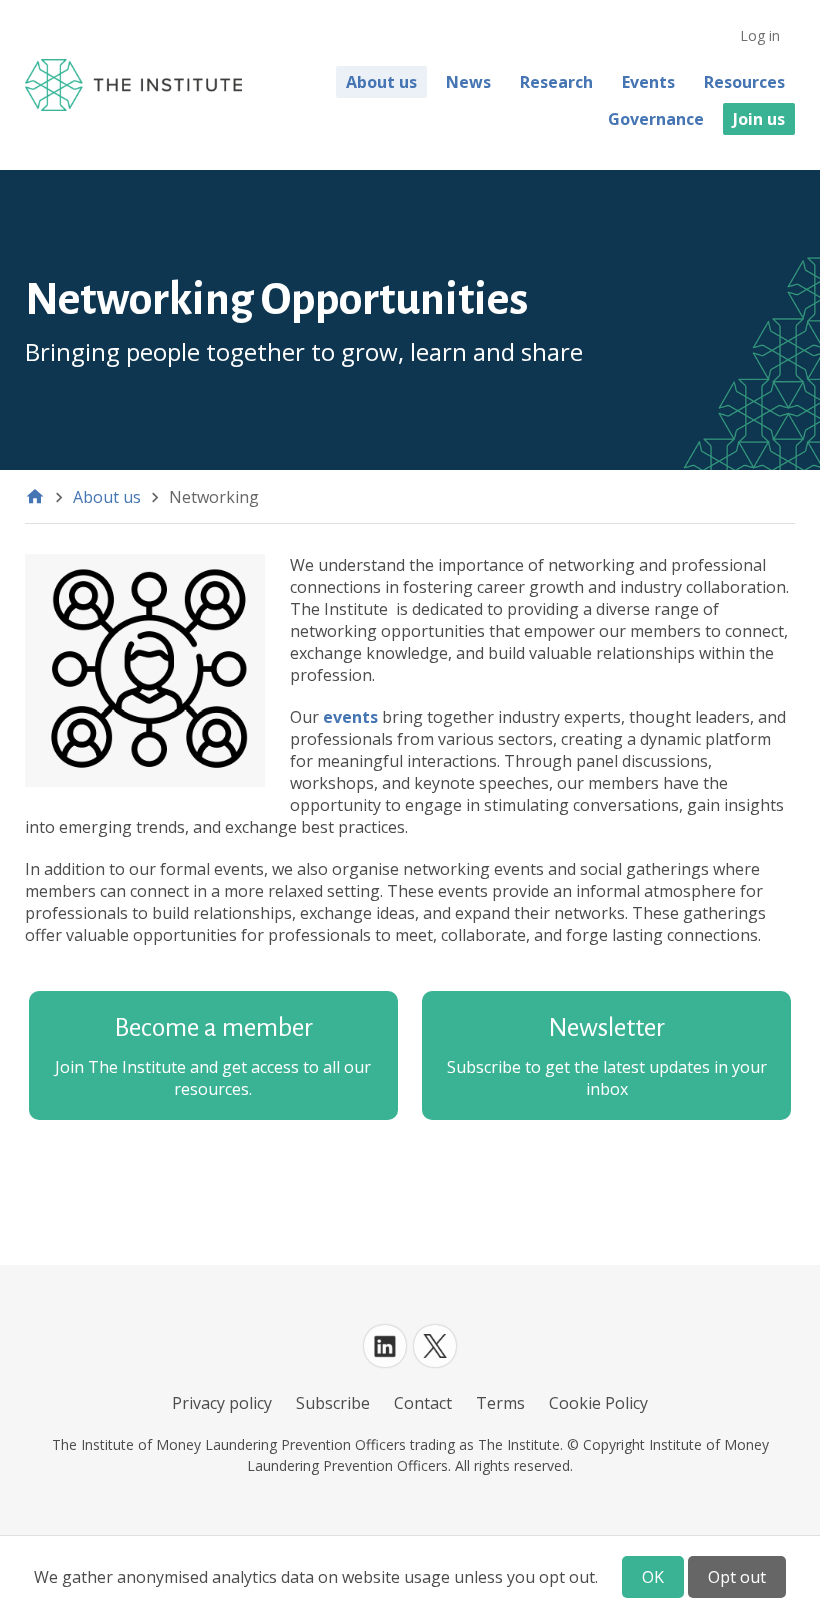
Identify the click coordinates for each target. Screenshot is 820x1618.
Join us (759, 119)
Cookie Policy (598, 1403)
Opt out (737, 1577)
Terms (500, 1403)
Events (648, 82)
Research (556, 82)
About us (381, 82)
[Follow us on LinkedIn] (385, 1346)
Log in (760, 35)
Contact (423, 1403)
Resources (744, 82)
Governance (656, 119)
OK (653, 1577)
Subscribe (333, 1403)
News (468, 82)
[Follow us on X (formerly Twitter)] (435, 1346)
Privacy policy (222, 1403)
